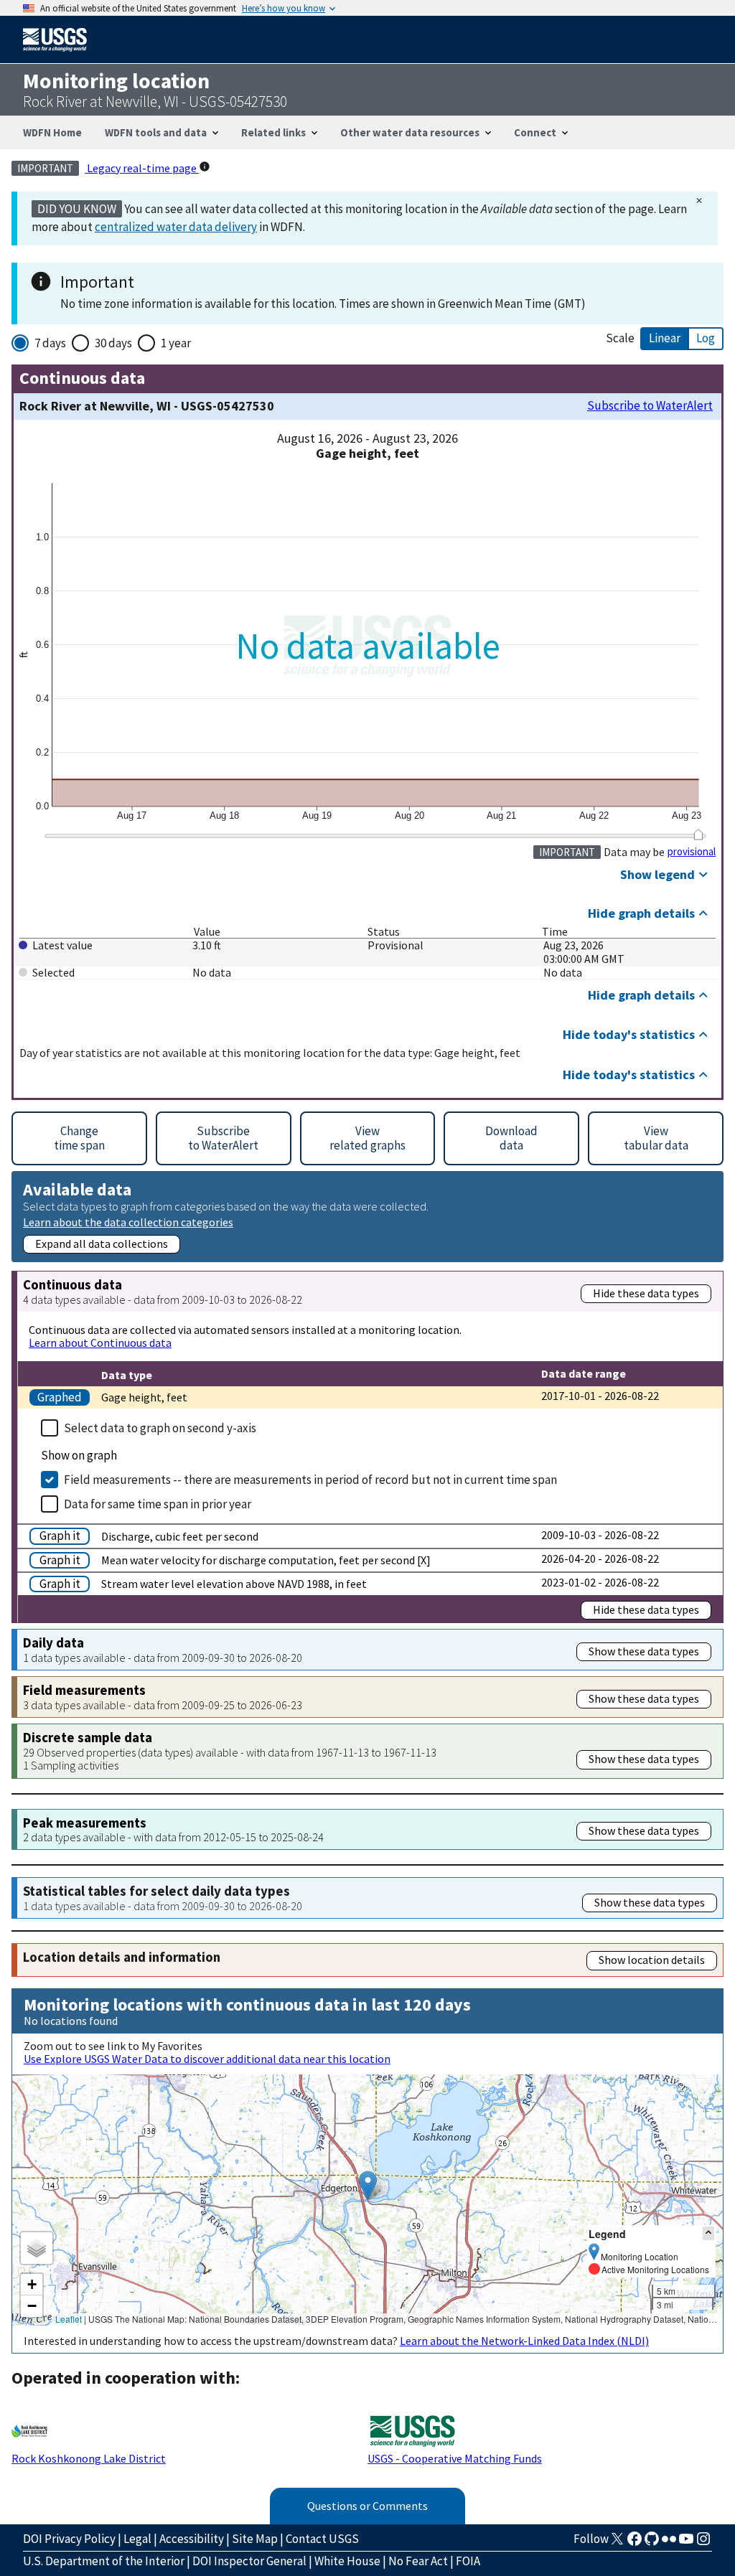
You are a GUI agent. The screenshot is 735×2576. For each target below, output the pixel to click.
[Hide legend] (708, 2233)
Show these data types (644, 1651)
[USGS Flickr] (669, 2543)
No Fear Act (418, 2561)
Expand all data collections (102, 1244)
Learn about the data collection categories (128, 1222)
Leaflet (69, 2319)
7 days (50, 343)
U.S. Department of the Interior (104, 2561)
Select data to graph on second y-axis (160, 1428)
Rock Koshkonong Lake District (89, 2458)
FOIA (468, 2561)
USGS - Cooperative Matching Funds (455, 2458)
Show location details (652, 1960)
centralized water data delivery (176, 227)
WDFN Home (52, 132)
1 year (176, 343)
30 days (113, 343)
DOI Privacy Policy (69, 2539)
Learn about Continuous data (100, 1343)
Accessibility (192, 2539)
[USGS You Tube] (686, 2543)
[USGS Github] (652, 2543)
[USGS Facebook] (635, 2543)
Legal (137, 2539)
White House (347, 2561)
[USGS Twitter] (617, 2543)
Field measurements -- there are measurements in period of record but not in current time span (310, 1480)
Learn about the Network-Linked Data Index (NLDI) (524, 2341)
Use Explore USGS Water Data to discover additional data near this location (207, 2059)
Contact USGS (322, 2539)
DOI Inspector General (249, 2561)
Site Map (255, 2539)
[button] (368, 2185)
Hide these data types (646, 1293)
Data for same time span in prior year (158, 1504)
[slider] (698, 835)
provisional (692, 852)
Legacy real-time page (142, 168)
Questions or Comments (367, 2506)
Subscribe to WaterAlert (650, 406)
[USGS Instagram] (703, 2543)
